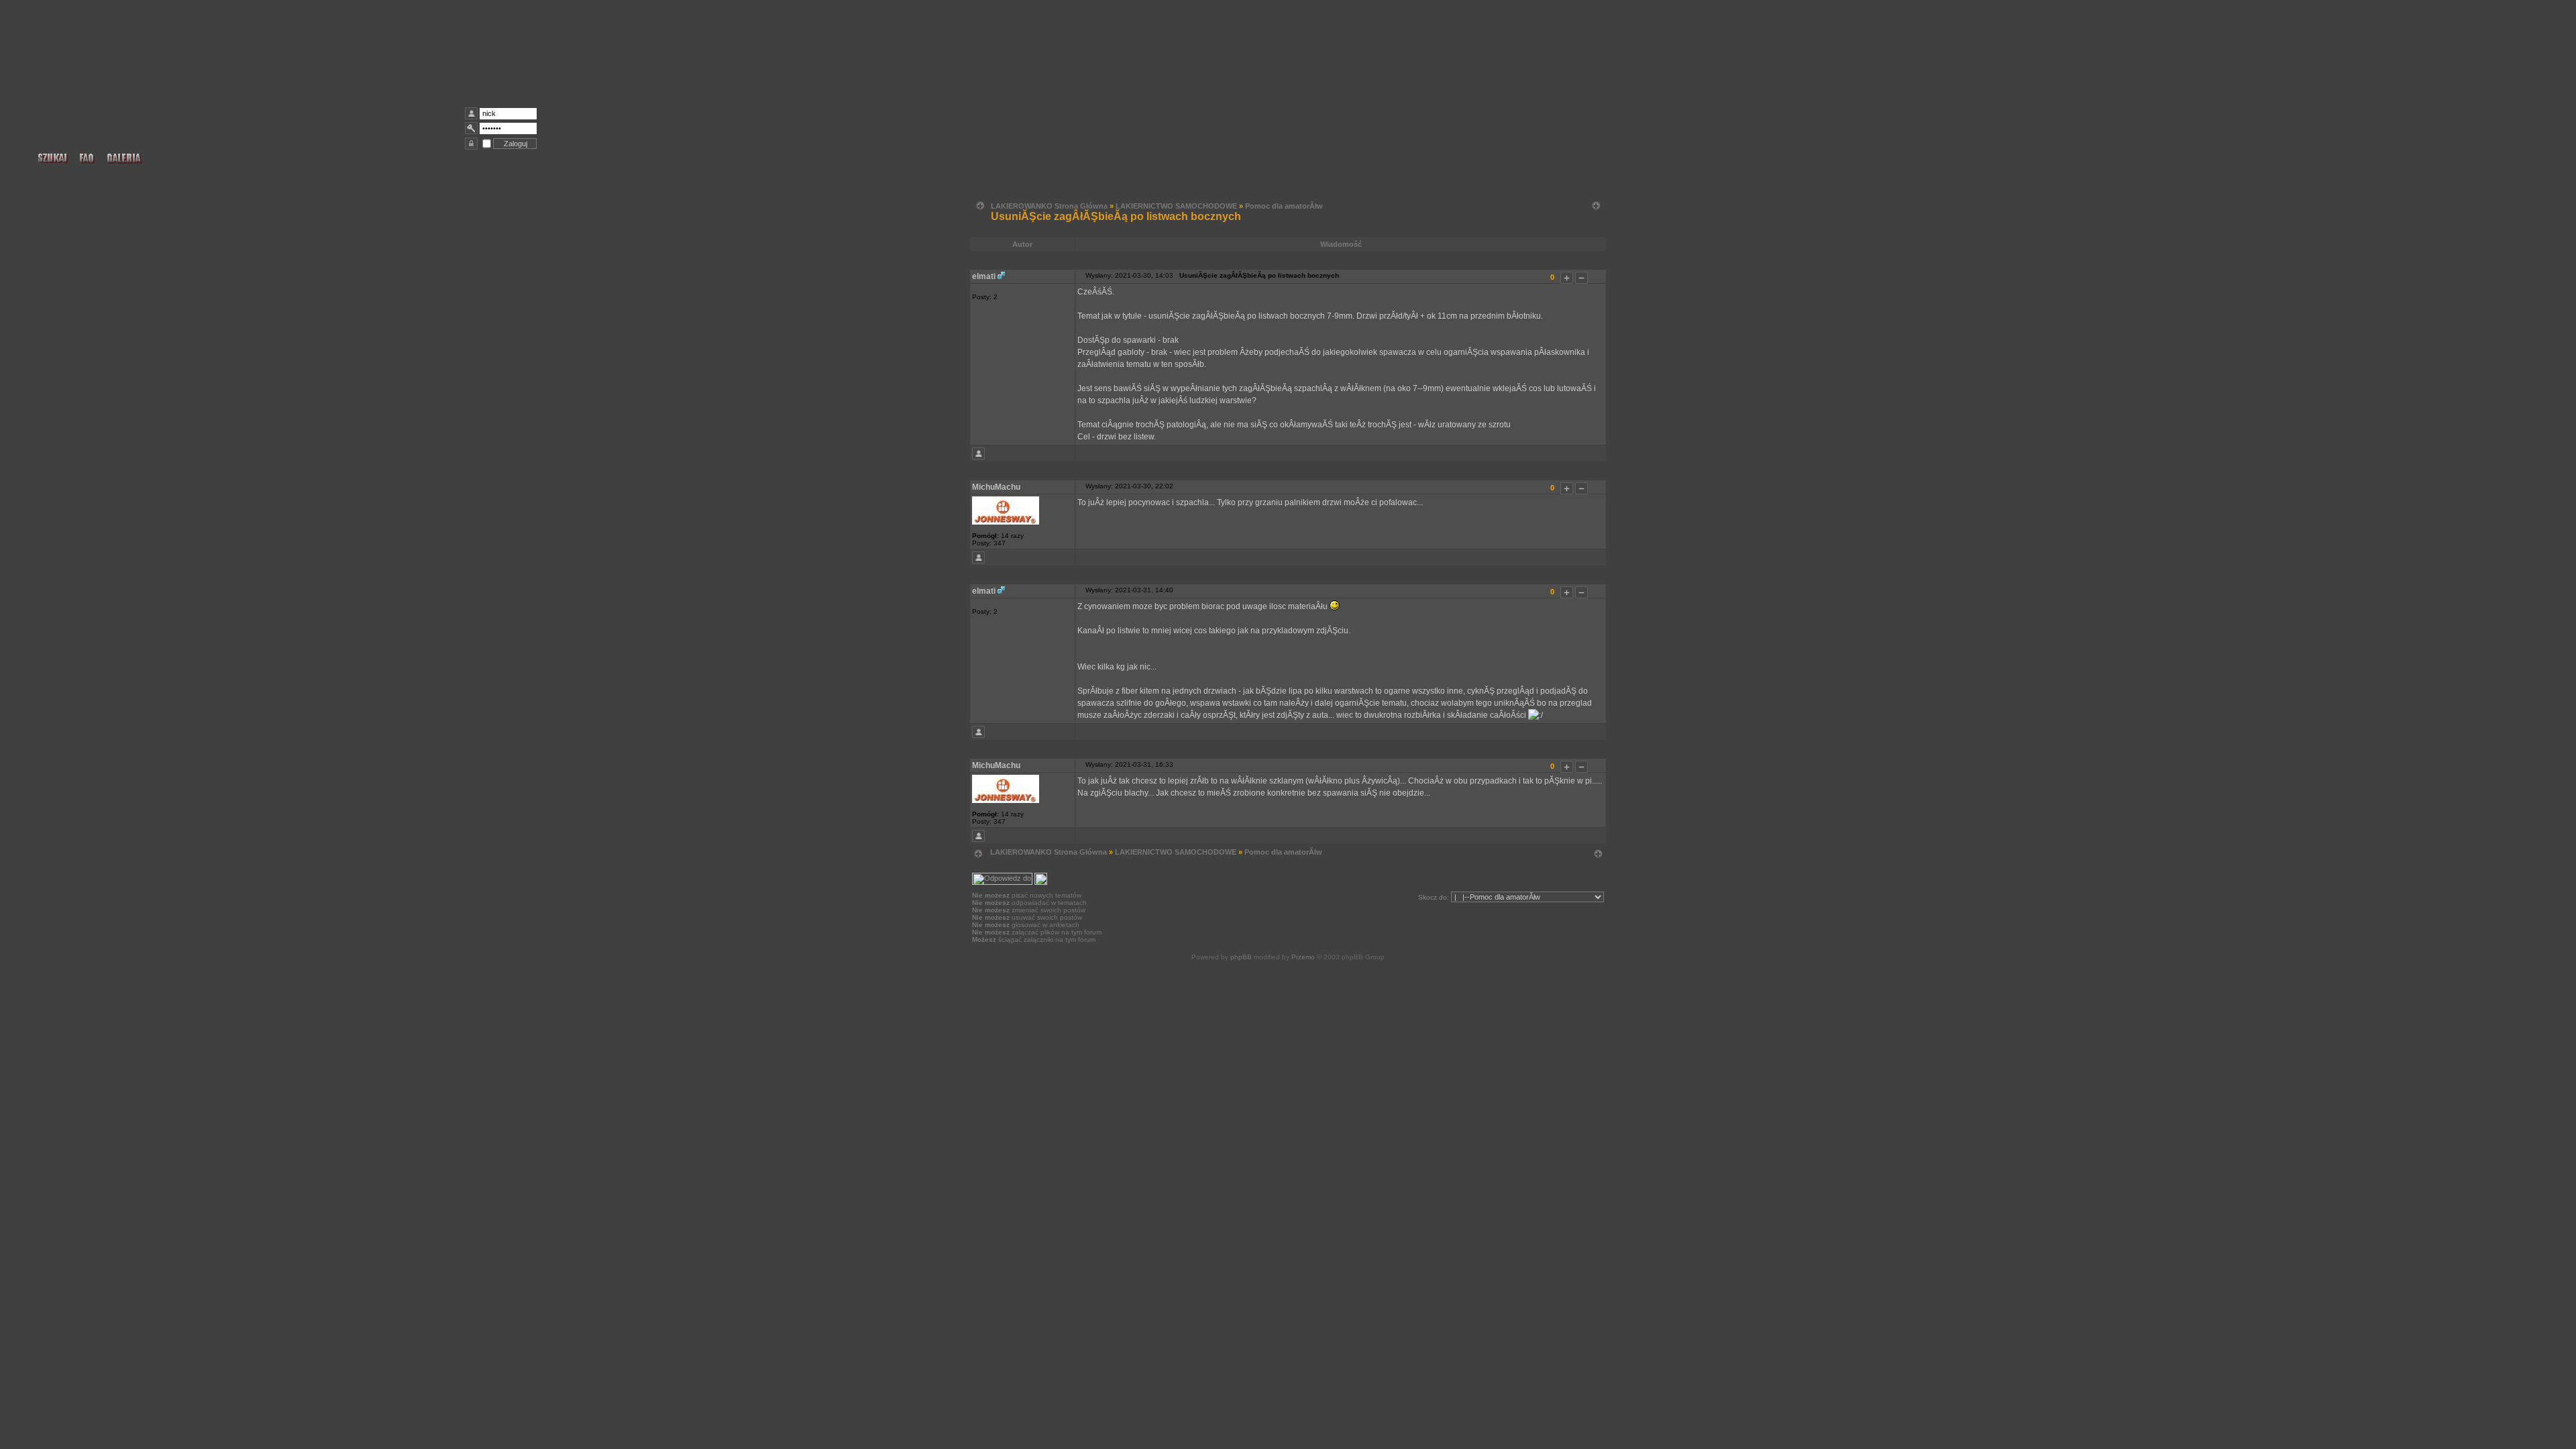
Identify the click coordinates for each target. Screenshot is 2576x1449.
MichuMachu (996, 487)
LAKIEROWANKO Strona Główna (1049, 206)
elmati (984, 276)
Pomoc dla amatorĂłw (1284, 206)
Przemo (1303, 957)
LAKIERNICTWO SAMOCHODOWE (1176, 206)
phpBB (1241, 957)
